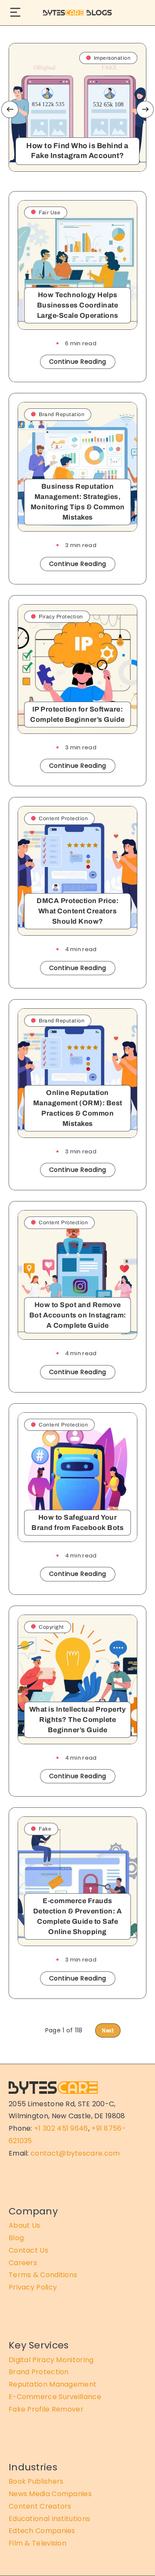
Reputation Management (53, 2384)
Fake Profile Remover (46, 2409)
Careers (23, 2263)
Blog (16, 2238)
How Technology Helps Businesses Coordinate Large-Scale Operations (78, 305)
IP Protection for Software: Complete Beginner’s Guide (77, 714)
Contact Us (28, 2250)
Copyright (51, 1627)
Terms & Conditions (43, 2275)
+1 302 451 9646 (61, 2128)
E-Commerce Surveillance (55, 2397)
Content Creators (40, 2506)
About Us (24, 2225)
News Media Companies (50, 2494)
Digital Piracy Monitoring (51, 2360)
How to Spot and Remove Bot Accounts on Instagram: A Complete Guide (78, 1315)
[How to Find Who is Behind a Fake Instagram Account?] (77, 107)
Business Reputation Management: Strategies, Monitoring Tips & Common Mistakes (78, 502)
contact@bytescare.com (75, 2153)
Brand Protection (39, 2372)
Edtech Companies (42, 2531)
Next (145, 109)
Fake (45, 1829)
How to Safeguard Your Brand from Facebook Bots (77, 1522)
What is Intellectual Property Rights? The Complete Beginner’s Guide (78, 1720)
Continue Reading (78, 362)
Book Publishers (36, 2481)
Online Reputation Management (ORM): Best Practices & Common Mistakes (78, 1108)
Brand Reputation (62, 414)
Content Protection (63, 818)
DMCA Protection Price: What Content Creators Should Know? (77, 911)
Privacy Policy (33, 2287)
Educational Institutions (49, 2519)
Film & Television (37, 2543)
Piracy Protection (61, 617)
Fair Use (50, 213)
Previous (10, 109)
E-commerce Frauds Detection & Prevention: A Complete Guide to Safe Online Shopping (78, 1916)
